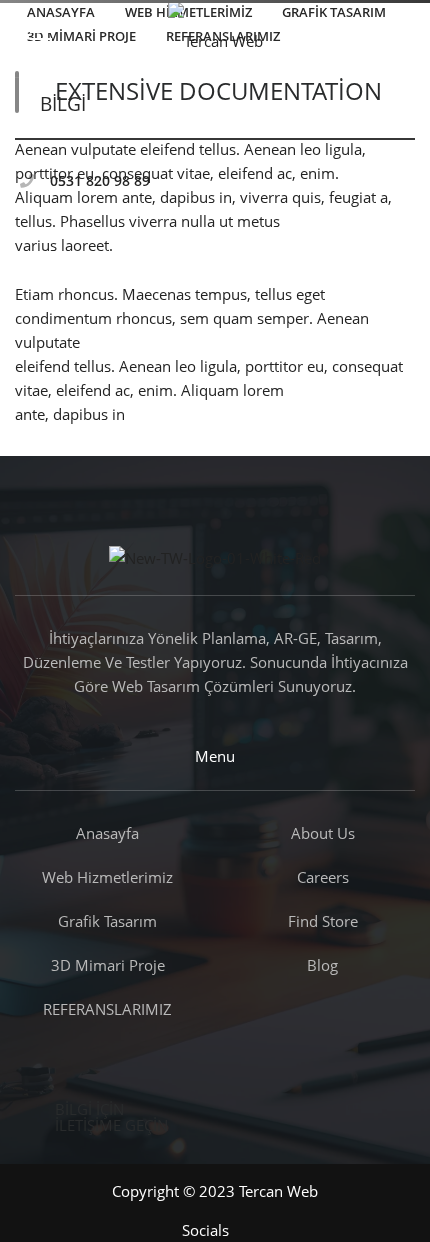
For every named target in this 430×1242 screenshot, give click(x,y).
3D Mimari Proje (108, 965)
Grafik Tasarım (107, 921)
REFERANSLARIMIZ (107, 1009)
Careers (323, 877)
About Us (323, 833)
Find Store (323, 921)
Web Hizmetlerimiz (107, 877)
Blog (322, 965)
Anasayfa (107, 833)
